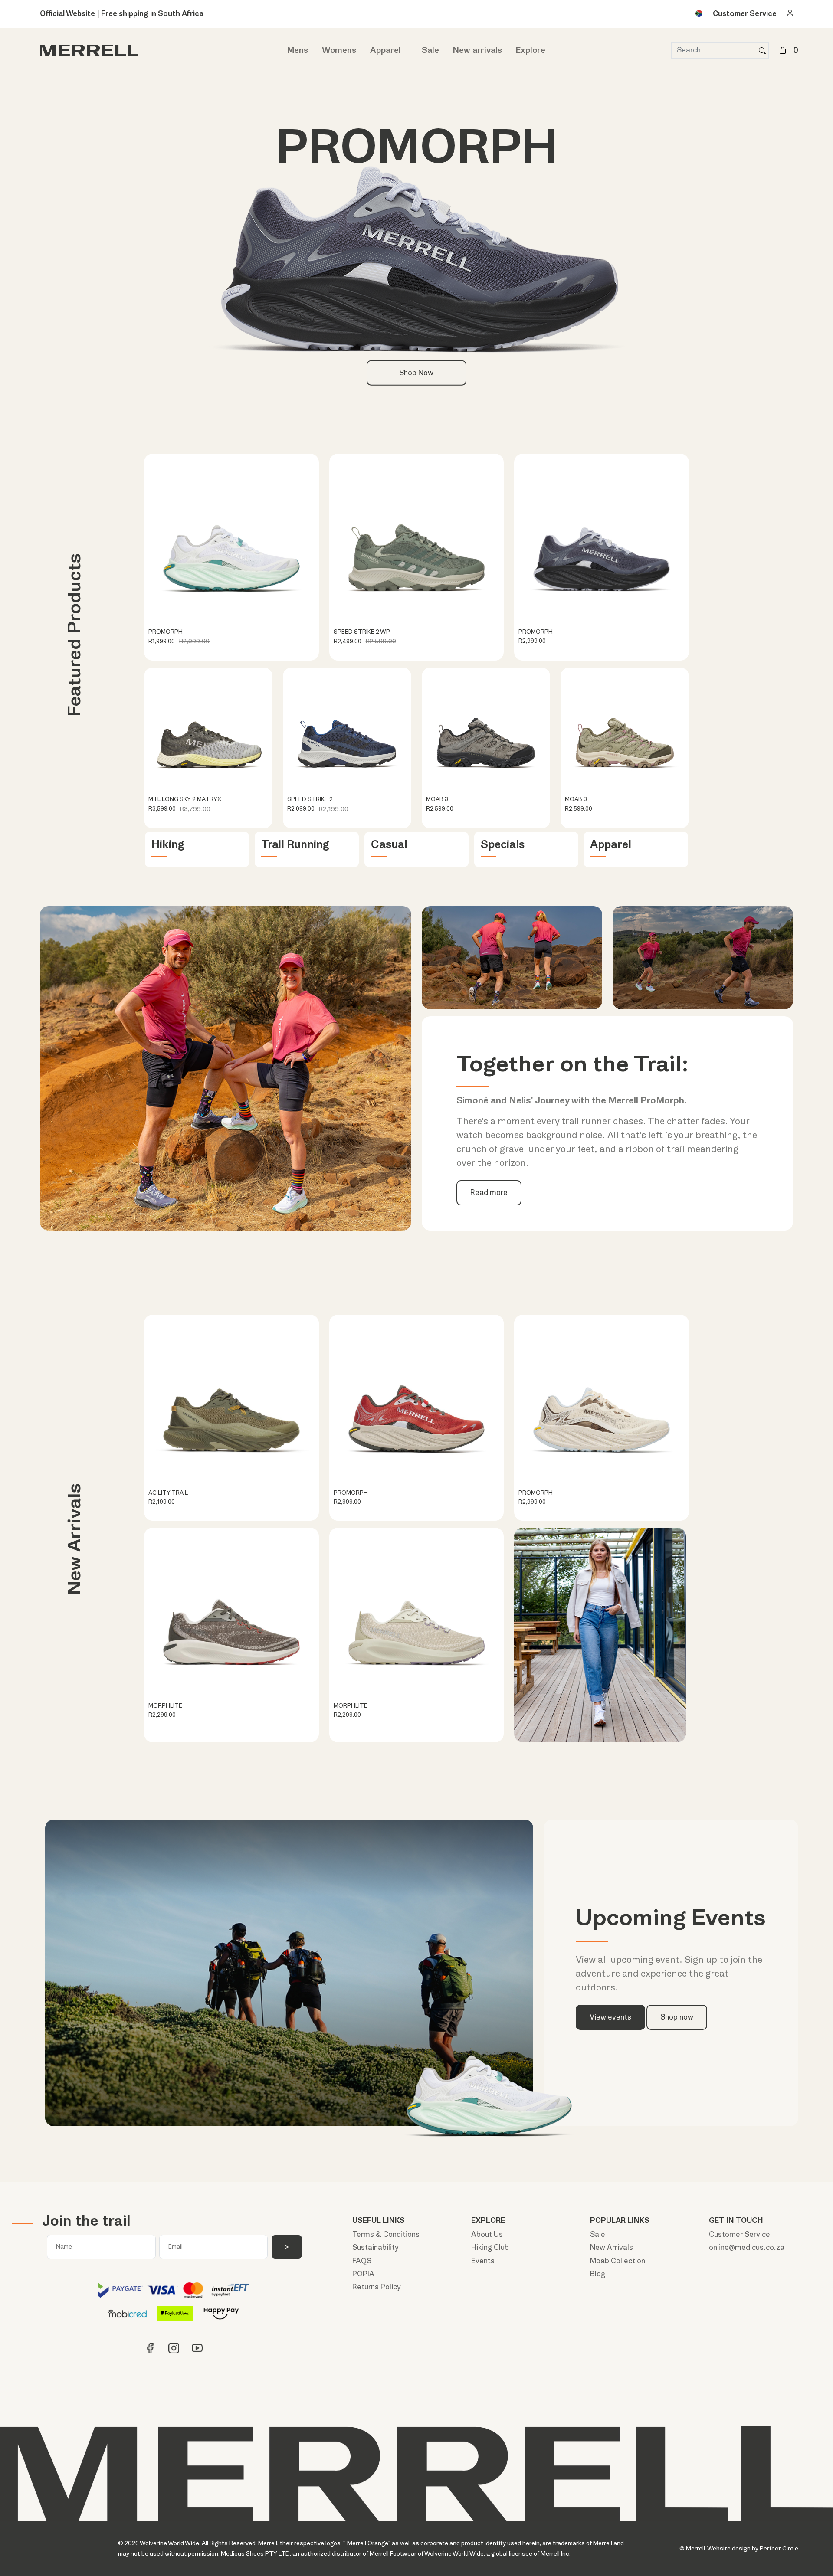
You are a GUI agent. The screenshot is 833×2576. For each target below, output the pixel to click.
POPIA (363, 2274)
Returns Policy (377, 2287)
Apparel (385, 50)
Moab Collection (618, 2261)
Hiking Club (490, 2247)
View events (610, 2017)
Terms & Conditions (386, 2234)
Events (483, 2261)
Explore (531, 50)
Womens (339, 50)
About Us (487, 2234)
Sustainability (376, 2247)
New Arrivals (612, 2247)
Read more (489, 1193)
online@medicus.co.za (747, 2247)
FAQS (362, 2261)
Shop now (677, 2017)
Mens (298, 50)
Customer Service (745, 14)
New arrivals (477, 50)
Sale (430, 50)
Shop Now (416, 373)
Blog (598, 2274)
